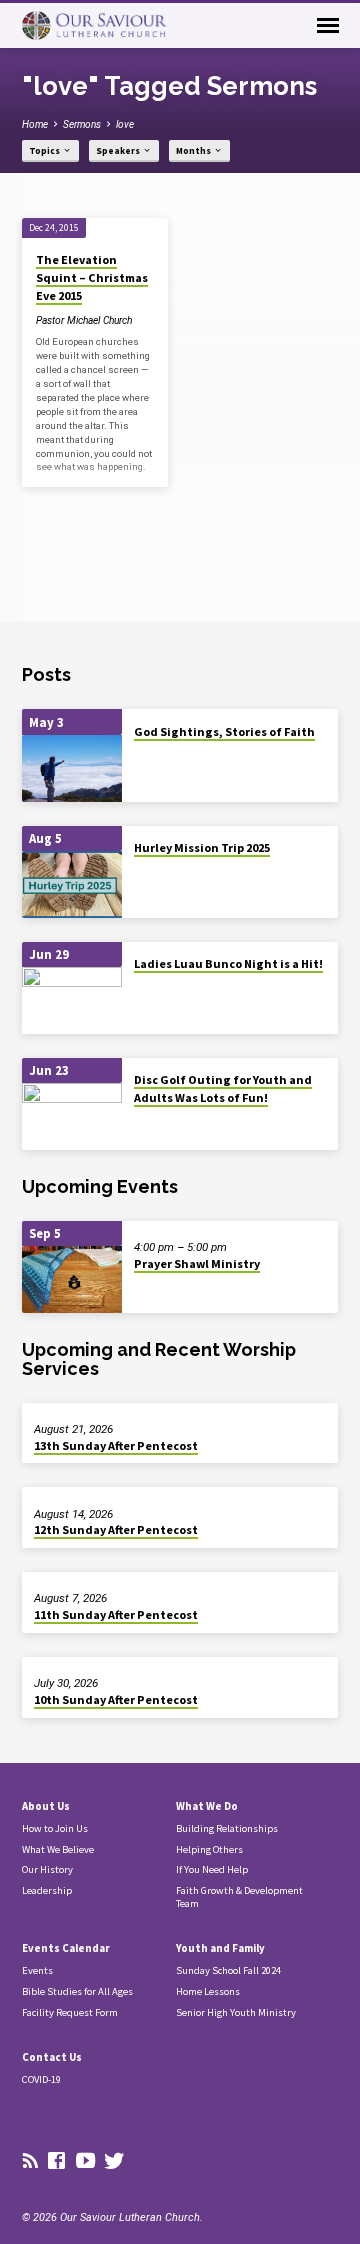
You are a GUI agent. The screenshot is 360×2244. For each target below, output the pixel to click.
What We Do (207, 1806)
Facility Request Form (70, 2012)
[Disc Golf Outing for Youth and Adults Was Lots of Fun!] (72, 1116)
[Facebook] (56, 2161)
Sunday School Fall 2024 (228, 1970)
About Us (46, 1806)
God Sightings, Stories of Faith (224, 731)
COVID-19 (41, 2079)
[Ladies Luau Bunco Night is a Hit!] (72, 1000)
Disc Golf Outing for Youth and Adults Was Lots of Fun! (223, 1088)
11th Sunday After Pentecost (116, 1614)
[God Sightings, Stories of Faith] (72, 768)
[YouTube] (85, 2161)
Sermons (82, 124)
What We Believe (58, 1849)
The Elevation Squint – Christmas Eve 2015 (92, 277)
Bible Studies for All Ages (77, 1991)
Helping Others (209, 1849)
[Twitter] (114, 2161)
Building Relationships (227, 1828)
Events (37, 1970)
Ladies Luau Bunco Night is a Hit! (228, 963)
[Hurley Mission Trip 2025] (72, 884)
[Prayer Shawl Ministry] (72, 1279)
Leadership (47, 1890)
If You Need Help (212, 1869)
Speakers (119, 151)
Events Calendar (66, 1948)
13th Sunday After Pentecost (116, 1445)
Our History (47, 1869)
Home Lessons (208, 1991)
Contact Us (52, 2057)
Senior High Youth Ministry (236, 2012)
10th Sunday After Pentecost (116, 1699)
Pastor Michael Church (84, 320)
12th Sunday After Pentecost (116, 1529)
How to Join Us (55, 1828)
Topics (45, 151)
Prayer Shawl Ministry (197, 1263)
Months (194, 151)
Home (35, 124)
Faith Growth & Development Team (239, 1897)
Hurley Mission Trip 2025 (202, 847)
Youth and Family (220, 1948)
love (125, 124)
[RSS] (30, 2161)
